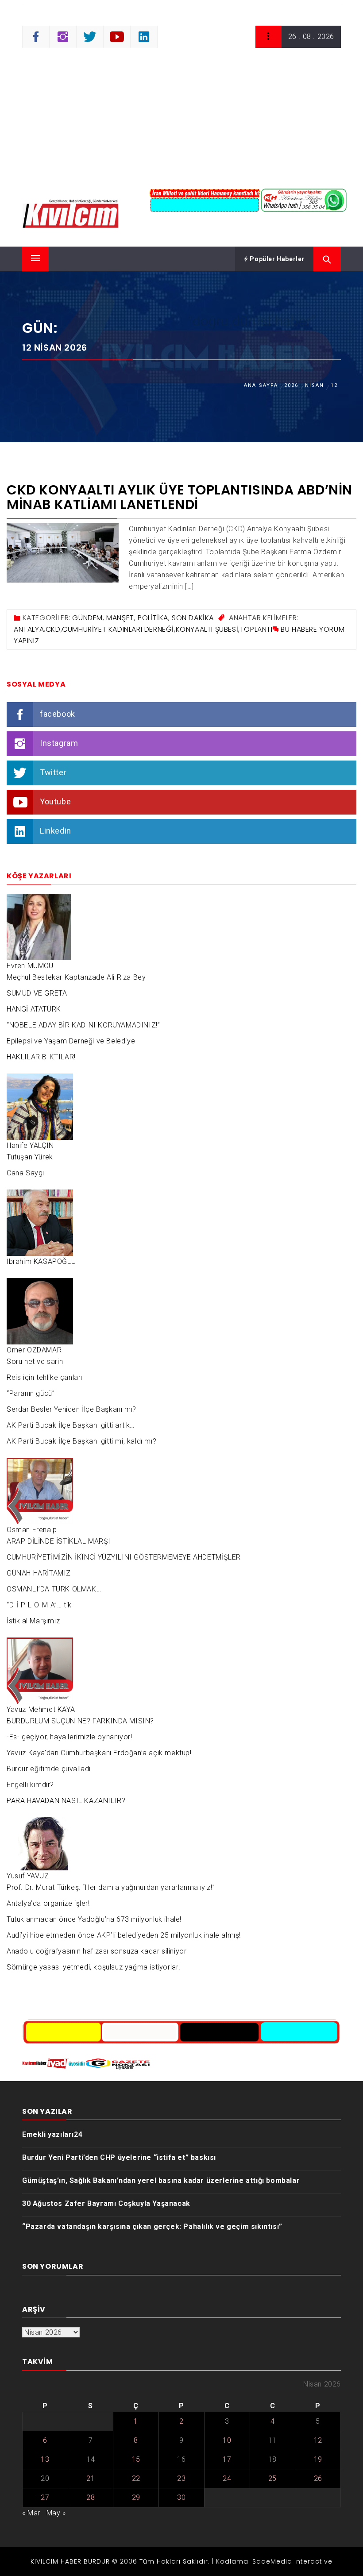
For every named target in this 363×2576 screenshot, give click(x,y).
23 (181, 2478)
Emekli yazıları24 (52, 2134)
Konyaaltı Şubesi (207, 629)
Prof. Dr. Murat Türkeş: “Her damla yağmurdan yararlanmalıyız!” (111, 1887)
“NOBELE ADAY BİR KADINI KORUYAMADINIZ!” (83, 1025)
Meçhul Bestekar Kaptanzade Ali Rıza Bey (76, 977)
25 (272, 2478)
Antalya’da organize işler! (48, 1903)
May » (56, 2513)
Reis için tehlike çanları (44, 1377)
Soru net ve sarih (35, 1361)
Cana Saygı (25, 1173)
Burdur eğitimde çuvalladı (49, 1769)
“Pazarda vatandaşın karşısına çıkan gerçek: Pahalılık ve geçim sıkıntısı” (152, 2226)
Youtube (55, 801)
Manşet (120, 618)
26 (318, 2478)
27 (45, 2497)
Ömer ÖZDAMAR (34, 1350)
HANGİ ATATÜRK (34, 1009)
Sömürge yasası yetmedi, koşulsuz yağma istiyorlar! (93, 1967)
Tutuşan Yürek (30, 1157)
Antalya (29, 629)
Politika (153, 618)
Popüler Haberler (276, 259)
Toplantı (256, 629)
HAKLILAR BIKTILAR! (41, 1057)
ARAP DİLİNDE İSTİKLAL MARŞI (58, 1541)
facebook (58, 714)
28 (91, 2497)
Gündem (87, 618)
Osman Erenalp (32, 1530)
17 (227, 2459)
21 (91, 2478)
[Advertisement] (181, 115)
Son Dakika (193, 618)
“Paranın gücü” (31, 1393)
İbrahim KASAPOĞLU (41, 1261)
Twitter (53, 772)
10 (227, 2440)
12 (318, 2440)
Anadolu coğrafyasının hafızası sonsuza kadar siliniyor (97, 1951)
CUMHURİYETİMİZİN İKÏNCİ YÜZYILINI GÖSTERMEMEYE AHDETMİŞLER (124, 1557)
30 (181, 2497)
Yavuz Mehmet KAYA (41, 1709)
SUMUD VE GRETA (37, 993)
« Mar (31, 2513)
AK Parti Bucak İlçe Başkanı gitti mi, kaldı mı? (81, 1441)
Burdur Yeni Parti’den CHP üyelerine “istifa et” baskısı (119, 2157)
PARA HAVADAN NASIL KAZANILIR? (66, 1801)
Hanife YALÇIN (30, 1145)
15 (136, 2459)
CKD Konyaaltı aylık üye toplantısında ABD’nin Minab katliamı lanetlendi (180, 497)
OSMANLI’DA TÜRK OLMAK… (54, 1589)
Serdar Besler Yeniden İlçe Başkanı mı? (71, 1409)
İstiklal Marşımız (33, 1621)
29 (136, 2497)
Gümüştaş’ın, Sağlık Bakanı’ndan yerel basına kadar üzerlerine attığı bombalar (161, 2180)
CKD (53, 629)
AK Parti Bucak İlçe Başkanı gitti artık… (71, 1425)
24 (227, 2478)
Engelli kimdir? (30, 1785)
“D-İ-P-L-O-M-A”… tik (39, 1605)
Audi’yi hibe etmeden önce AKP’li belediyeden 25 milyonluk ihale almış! (124, 1935)
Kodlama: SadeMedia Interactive (274, 2561)
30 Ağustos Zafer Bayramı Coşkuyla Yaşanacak (106, 2203)
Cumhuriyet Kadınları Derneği (118, 629)
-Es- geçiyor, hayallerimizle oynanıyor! (69, 1737)
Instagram (59, 743)
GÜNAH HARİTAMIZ (39, 1573)
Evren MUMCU (30, 966)
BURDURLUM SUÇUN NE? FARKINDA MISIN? (80, 1721)
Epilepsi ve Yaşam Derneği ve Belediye (71, 1041)
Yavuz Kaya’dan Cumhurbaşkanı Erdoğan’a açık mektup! (99, 1753)
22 (136, 2478)
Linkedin (56, 831)
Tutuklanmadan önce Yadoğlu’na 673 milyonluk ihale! (94, 1919)
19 (318, 2459)
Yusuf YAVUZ (28, 1876)
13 (45, 2459)
